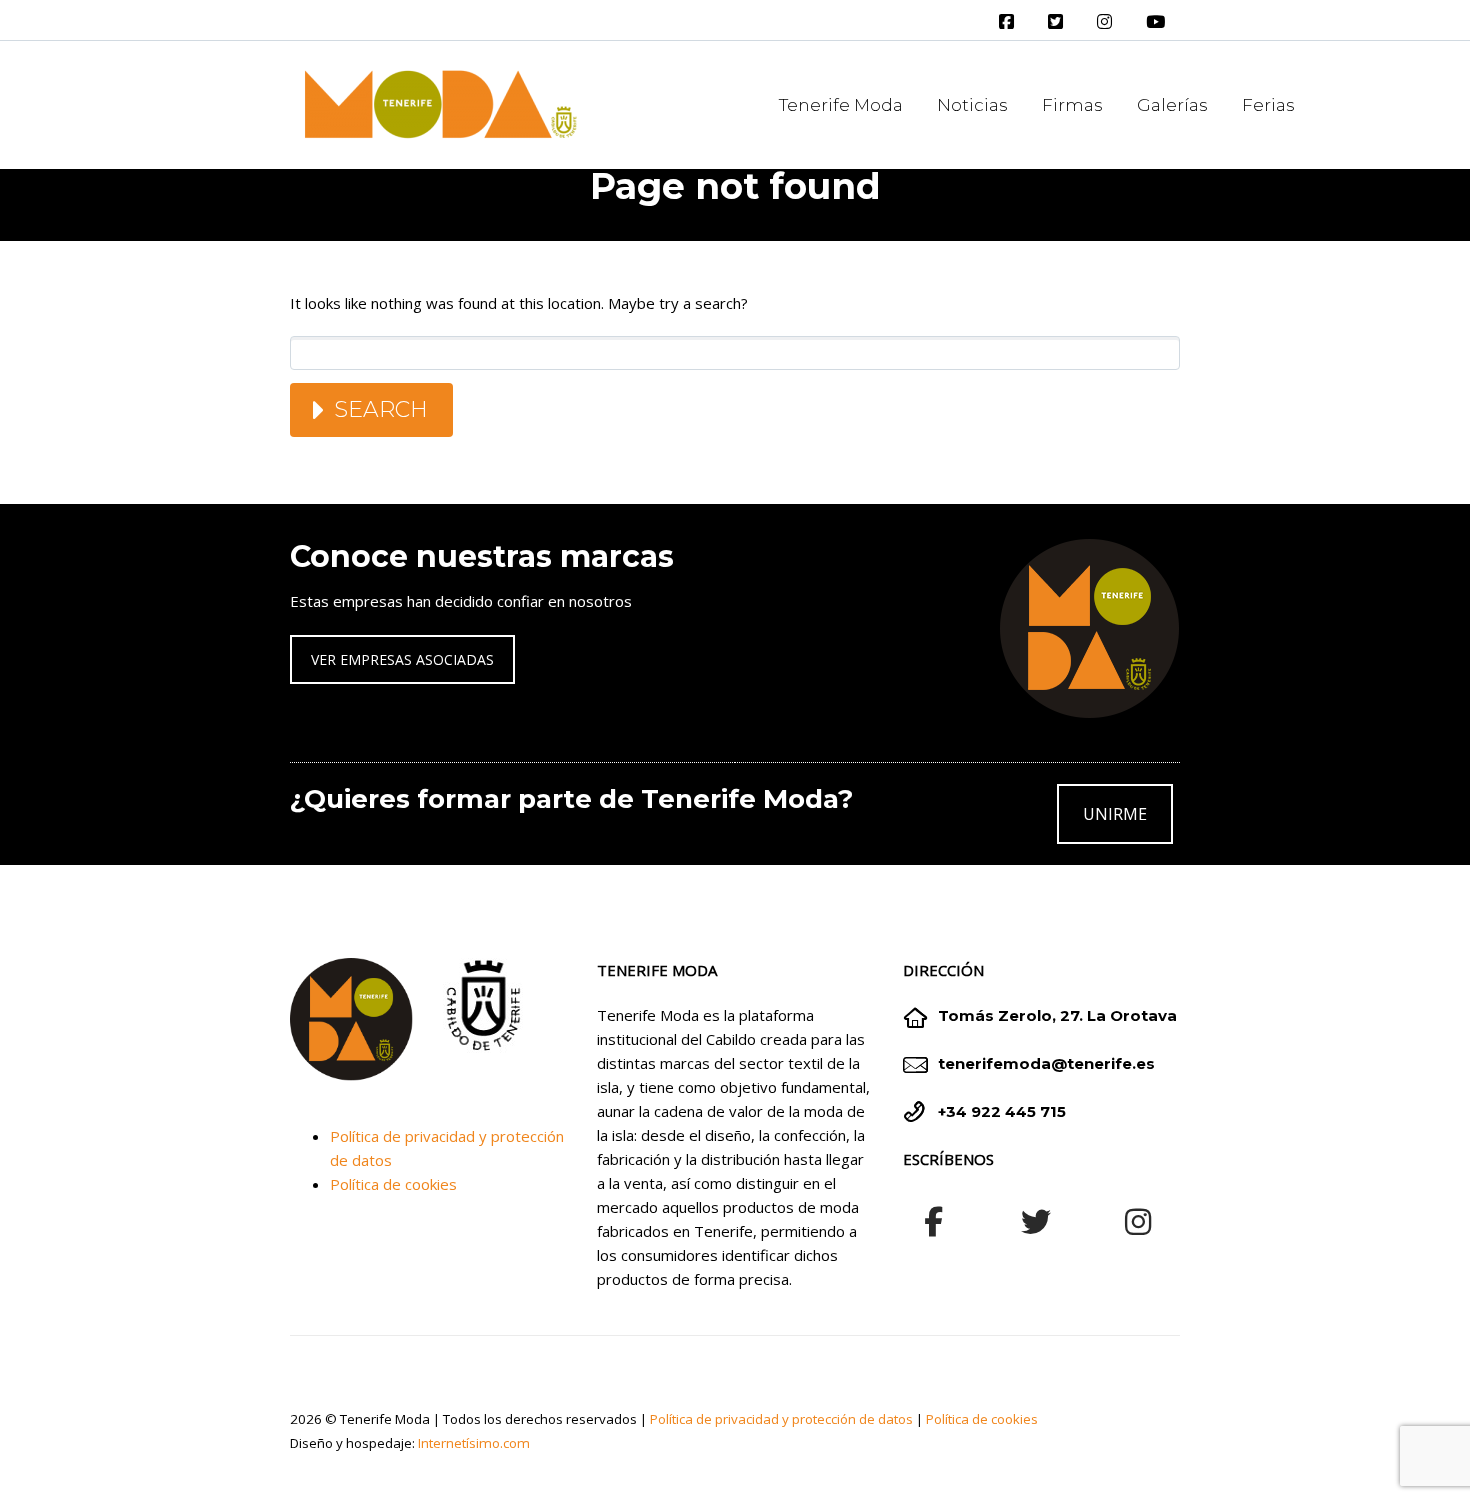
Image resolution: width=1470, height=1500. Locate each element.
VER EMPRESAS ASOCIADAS (402, 659)
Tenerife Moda (841, 105)
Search (381, 409)
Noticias (972, 105)
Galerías (1172, 105)
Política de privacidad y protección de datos (781, 1419)
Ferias (1268, 105)
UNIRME (1115, 814)
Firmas (1072, 105)
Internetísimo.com (474, 1443)
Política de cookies (393, 1184)
